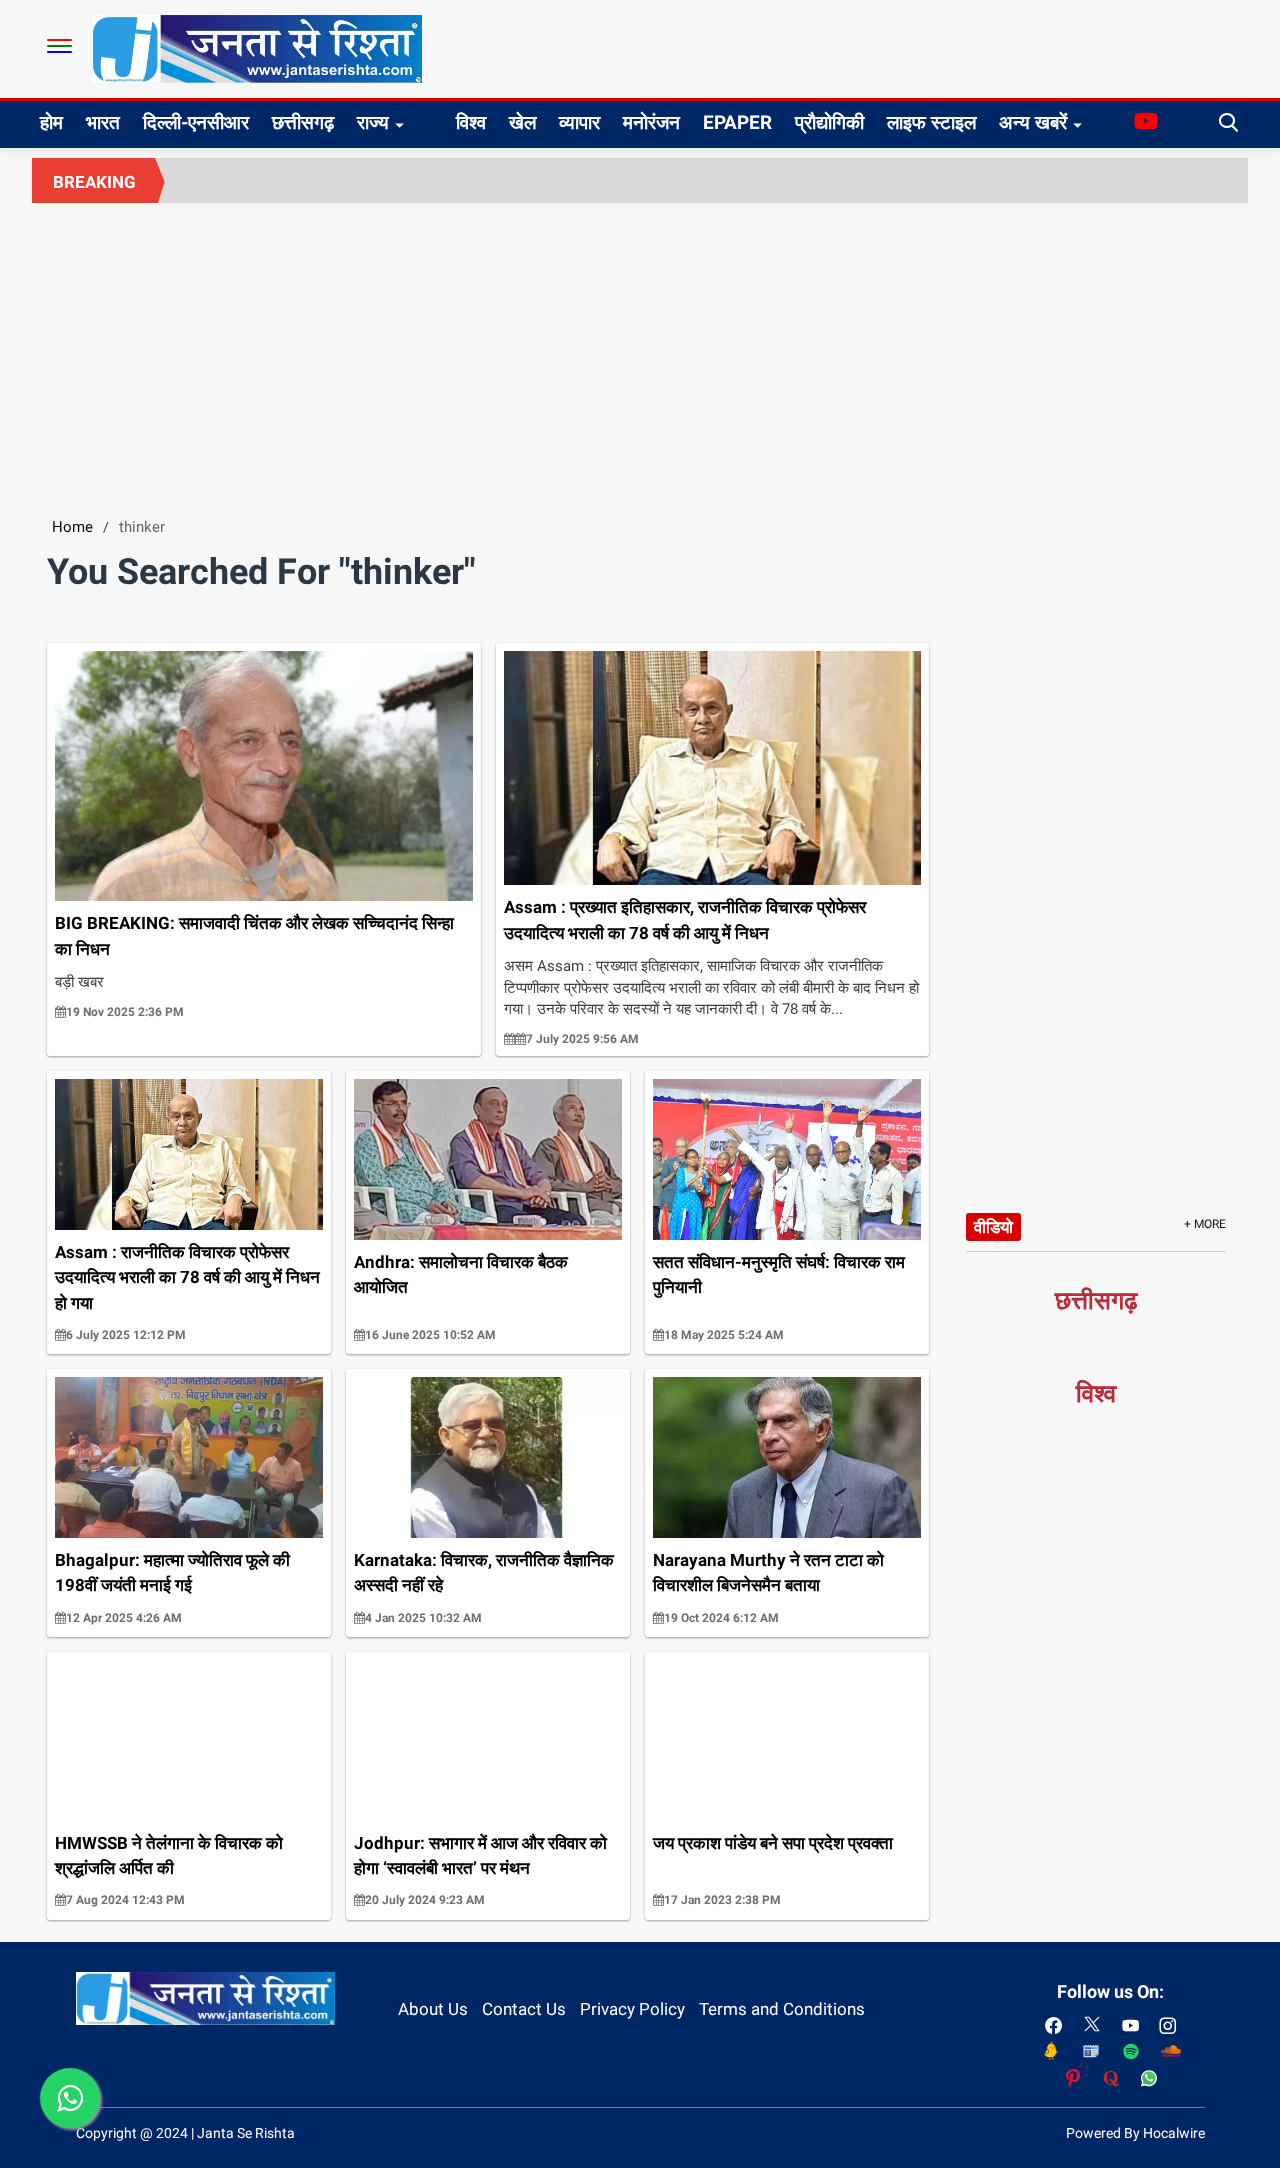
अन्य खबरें (1033, 122)
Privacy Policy (632, 2009)
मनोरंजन (651, 122)
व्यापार (579, 122)
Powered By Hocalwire (1135, 2133)
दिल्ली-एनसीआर (196, 122)
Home (72, 527)
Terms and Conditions (782, 2009)
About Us (433, 2009)
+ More (1205, 1224)
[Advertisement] (640, 353)
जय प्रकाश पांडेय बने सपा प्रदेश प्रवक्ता (773, 1843)
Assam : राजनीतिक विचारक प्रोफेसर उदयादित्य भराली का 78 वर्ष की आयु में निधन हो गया (187, 1277)
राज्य (373, 122)
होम (51, 122)
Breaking (94, 182)
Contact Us (524, 2009)
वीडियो (993, 1227)
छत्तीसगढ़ (303, 122)
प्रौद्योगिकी (829, 122)
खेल (522, 122)
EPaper (737, 122)
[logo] (257, 48)
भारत (103, 122)
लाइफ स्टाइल (931, 122)
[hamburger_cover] (59, 46)
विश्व (471, 122)
